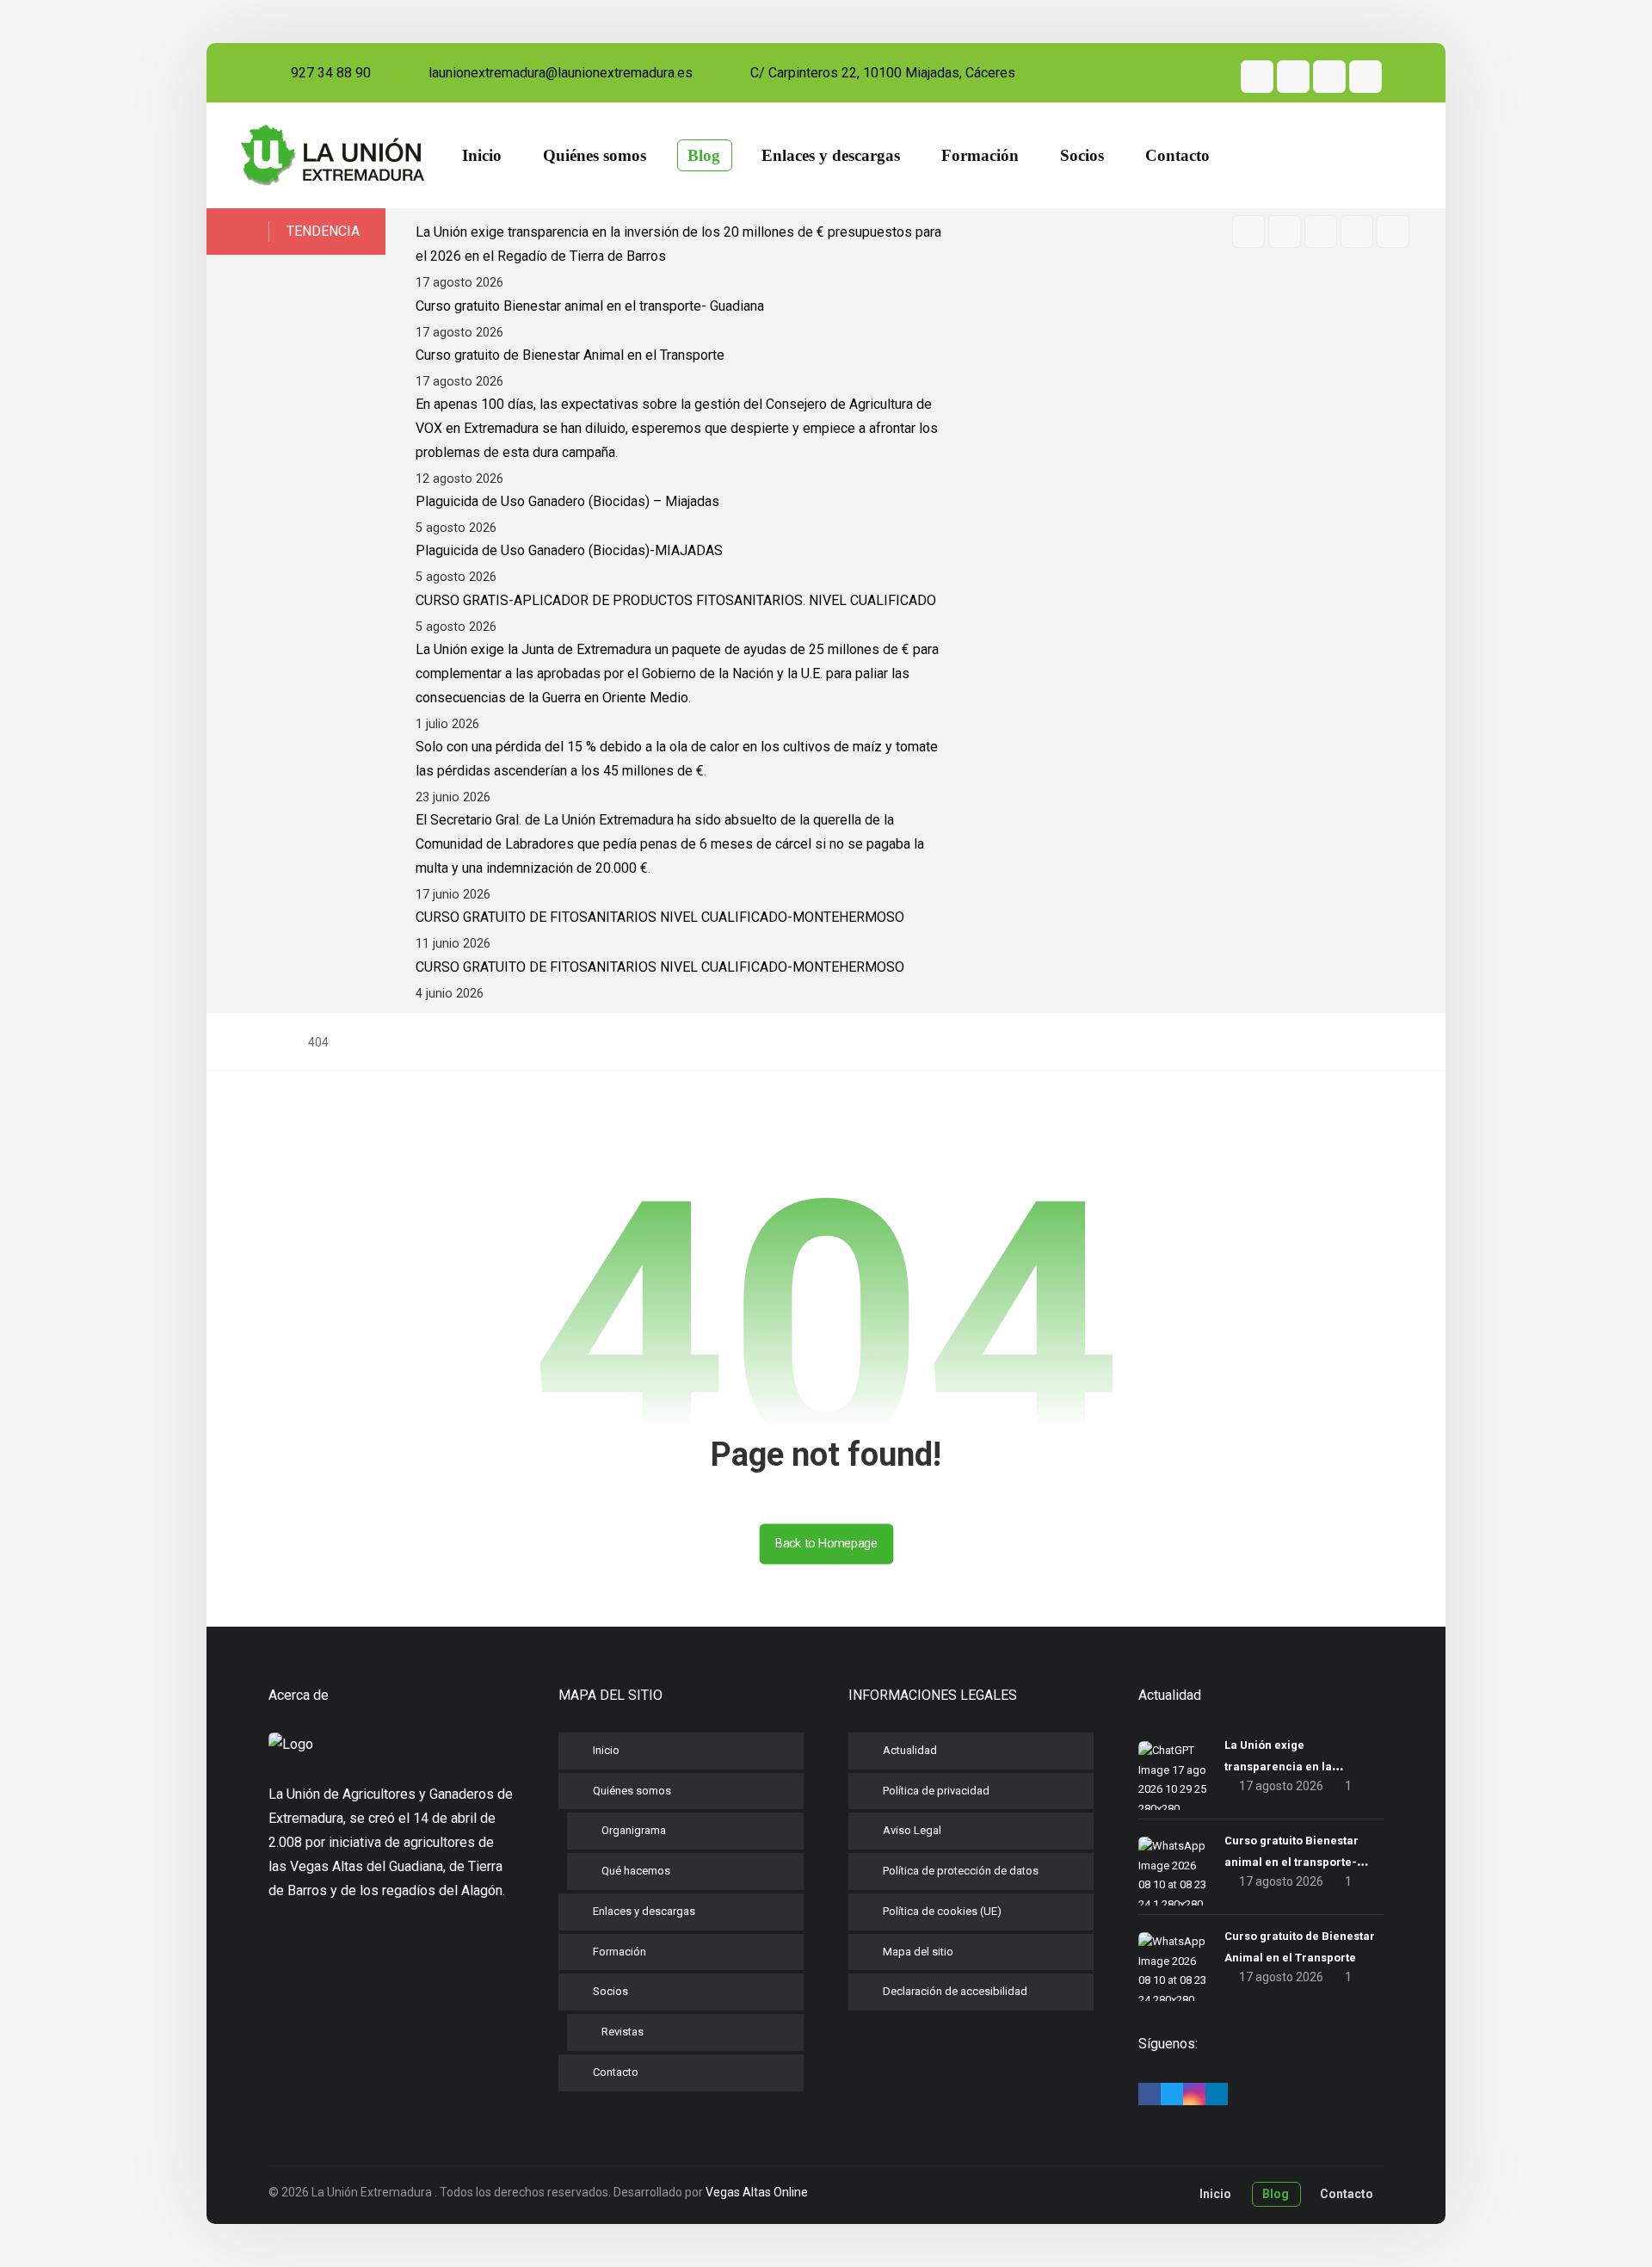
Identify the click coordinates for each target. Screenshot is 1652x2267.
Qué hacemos (636, 1871)
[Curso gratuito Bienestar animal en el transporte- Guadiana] (1173, 1871)
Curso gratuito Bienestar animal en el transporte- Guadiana (590, 306)
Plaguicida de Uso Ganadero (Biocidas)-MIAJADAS (569, 550)
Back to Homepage (826, 1544)
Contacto (616, 2072)
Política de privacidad (936, 1791)
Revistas (623, 2032)
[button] (1257, 77)
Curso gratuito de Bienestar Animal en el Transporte (570, 355)
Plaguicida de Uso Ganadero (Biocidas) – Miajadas (567, 501)
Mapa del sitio (918, 1952)
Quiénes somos (632, 1791)
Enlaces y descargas (644, 1911)
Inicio (606, 1750)
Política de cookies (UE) (942, 1911)
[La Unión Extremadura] (333, 156)
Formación (619, 1952)
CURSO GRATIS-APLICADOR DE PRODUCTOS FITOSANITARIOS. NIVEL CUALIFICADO (676, 600)
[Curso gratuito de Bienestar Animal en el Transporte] (1173, 1967)
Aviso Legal (912, 1830)
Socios (610, 1991)
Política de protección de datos (961, 1871)
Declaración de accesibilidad (955, 1991)
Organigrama (634, 1830)
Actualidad (910, 1750)
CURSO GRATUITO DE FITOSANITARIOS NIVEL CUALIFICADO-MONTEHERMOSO (660, 917)
